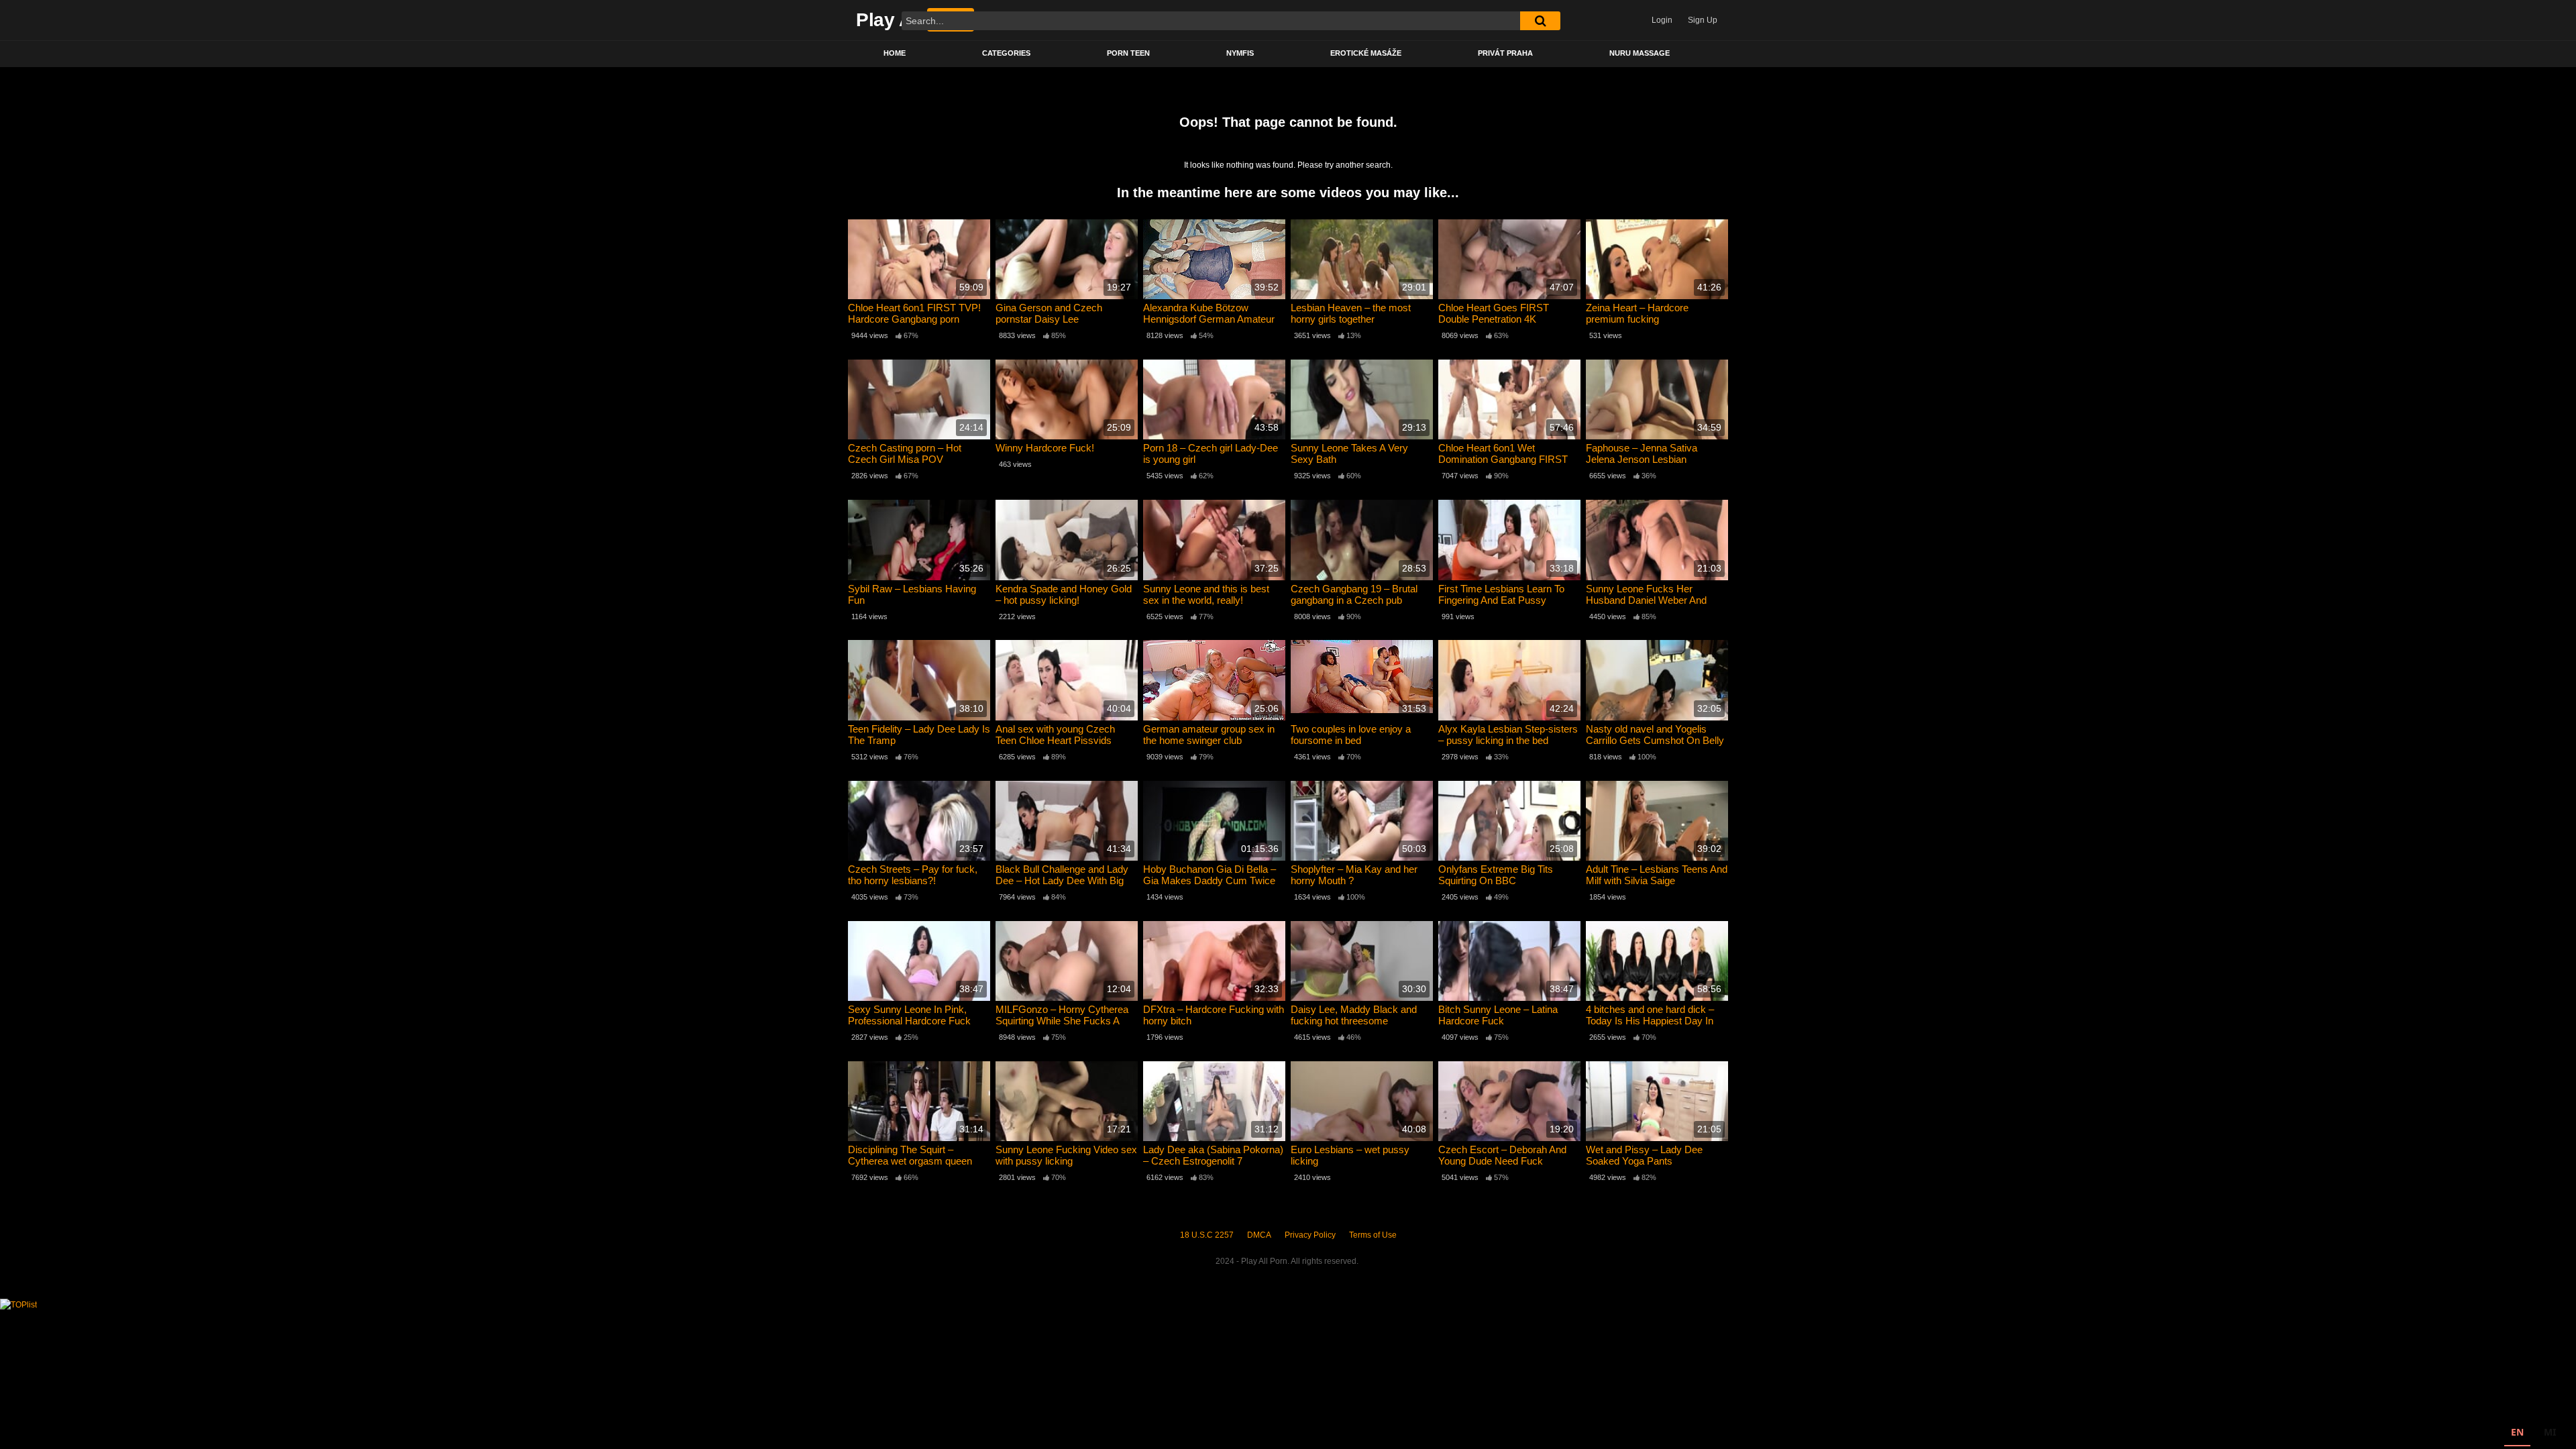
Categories (1006, 53)
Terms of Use (1373, 1235)
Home (895, 53)
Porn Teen (1128, 53)
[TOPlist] (18, 1304)
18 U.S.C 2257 (1207, 1235)
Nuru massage (1640, 53)
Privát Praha (1505, 53)
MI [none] (2550, 1432)
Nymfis (1240, 53)
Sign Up (1703, 20)
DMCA (1259, 1235)
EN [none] (2517, 1432)
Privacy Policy (1310, 1235)
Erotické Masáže (1366, 53)
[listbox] (2533, 1434)
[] (1540, 21)
